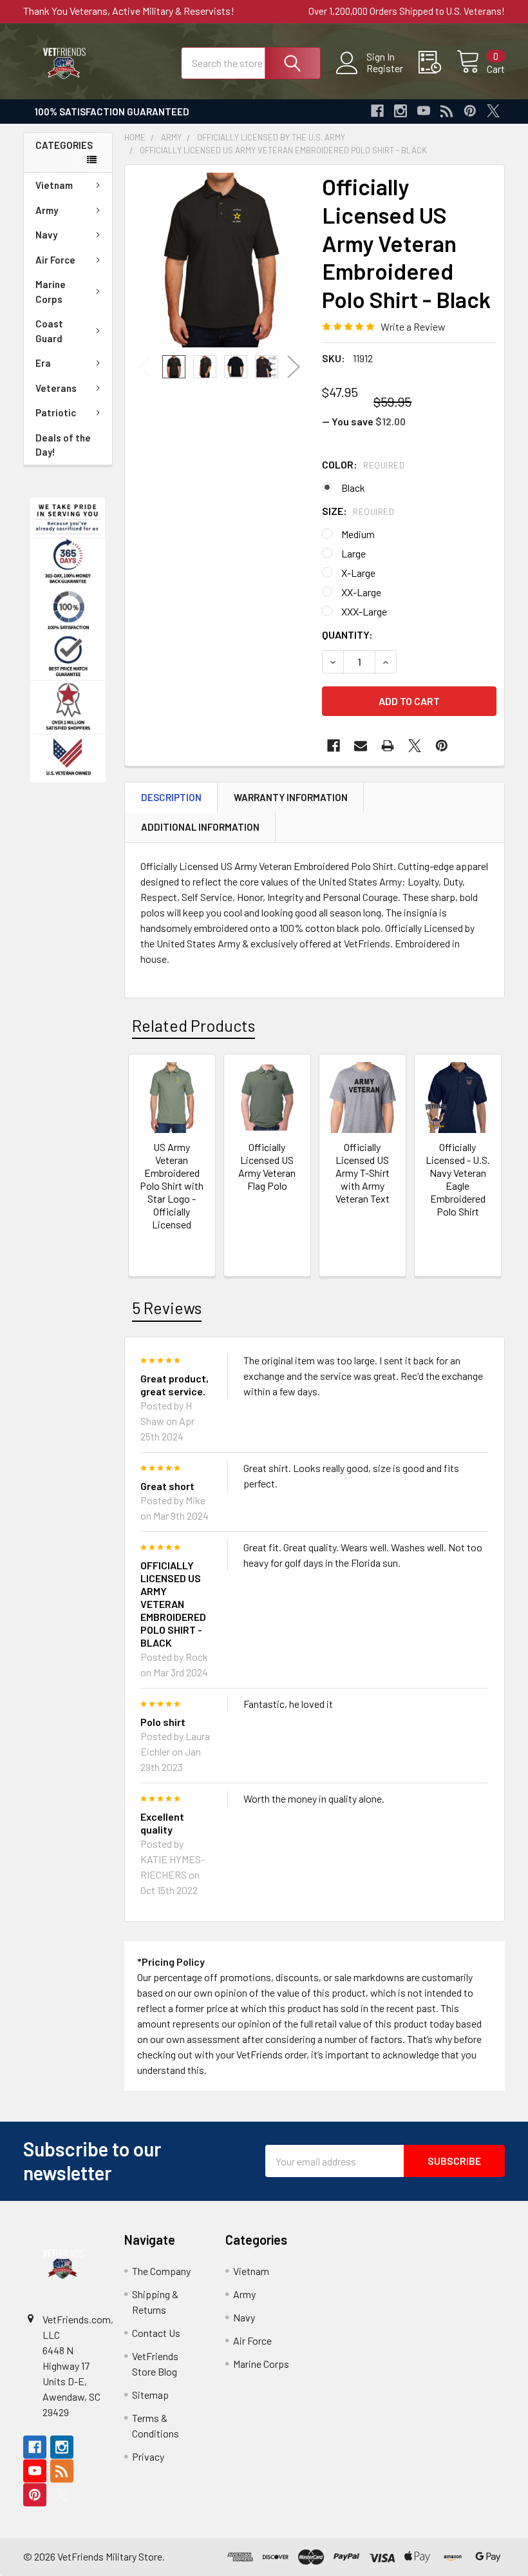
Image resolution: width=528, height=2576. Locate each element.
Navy (46, 235)
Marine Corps (51, 292)
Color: (363, 464)
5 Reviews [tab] (167, 1308)
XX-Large (361, 592)
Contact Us (156, 2333)
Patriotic (56, 412)
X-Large (358, 573)
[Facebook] (377, 111)
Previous (146, 367)
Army (47, 210)
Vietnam (54, 185)
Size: (358, 511)
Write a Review (413, 326)
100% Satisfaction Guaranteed (112, 111)
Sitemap (150, 2395)
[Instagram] (401, 111)
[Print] (388, 746)
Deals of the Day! (63, 445)
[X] (493, 111)
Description (171, 797)
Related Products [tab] (193, 1025)
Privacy (148, 2456)
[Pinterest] (470, 111)
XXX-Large (364, 611)
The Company (161, 2271)
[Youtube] (424, 111)
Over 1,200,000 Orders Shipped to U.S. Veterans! (407, 11)
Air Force (55, 260)
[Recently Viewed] (438, 63)
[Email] (361, 746)
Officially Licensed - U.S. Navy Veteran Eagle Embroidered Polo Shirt (458, 1179)
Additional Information (200, 827)
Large (354, 553)
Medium (358, 534)
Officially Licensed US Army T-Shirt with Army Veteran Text (363, 1173)
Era (43, 363)
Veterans (56, 388)
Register (385, 68)
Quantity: (347, 634)
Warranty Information (291, 797)
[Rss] (447, 111)
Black (353, 488)
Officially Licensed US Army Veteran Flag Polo (267, 1166)
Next (294, 367)
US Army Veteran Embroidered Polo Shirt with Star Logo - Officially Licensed (172, 1186)
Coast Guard (49, 331)
